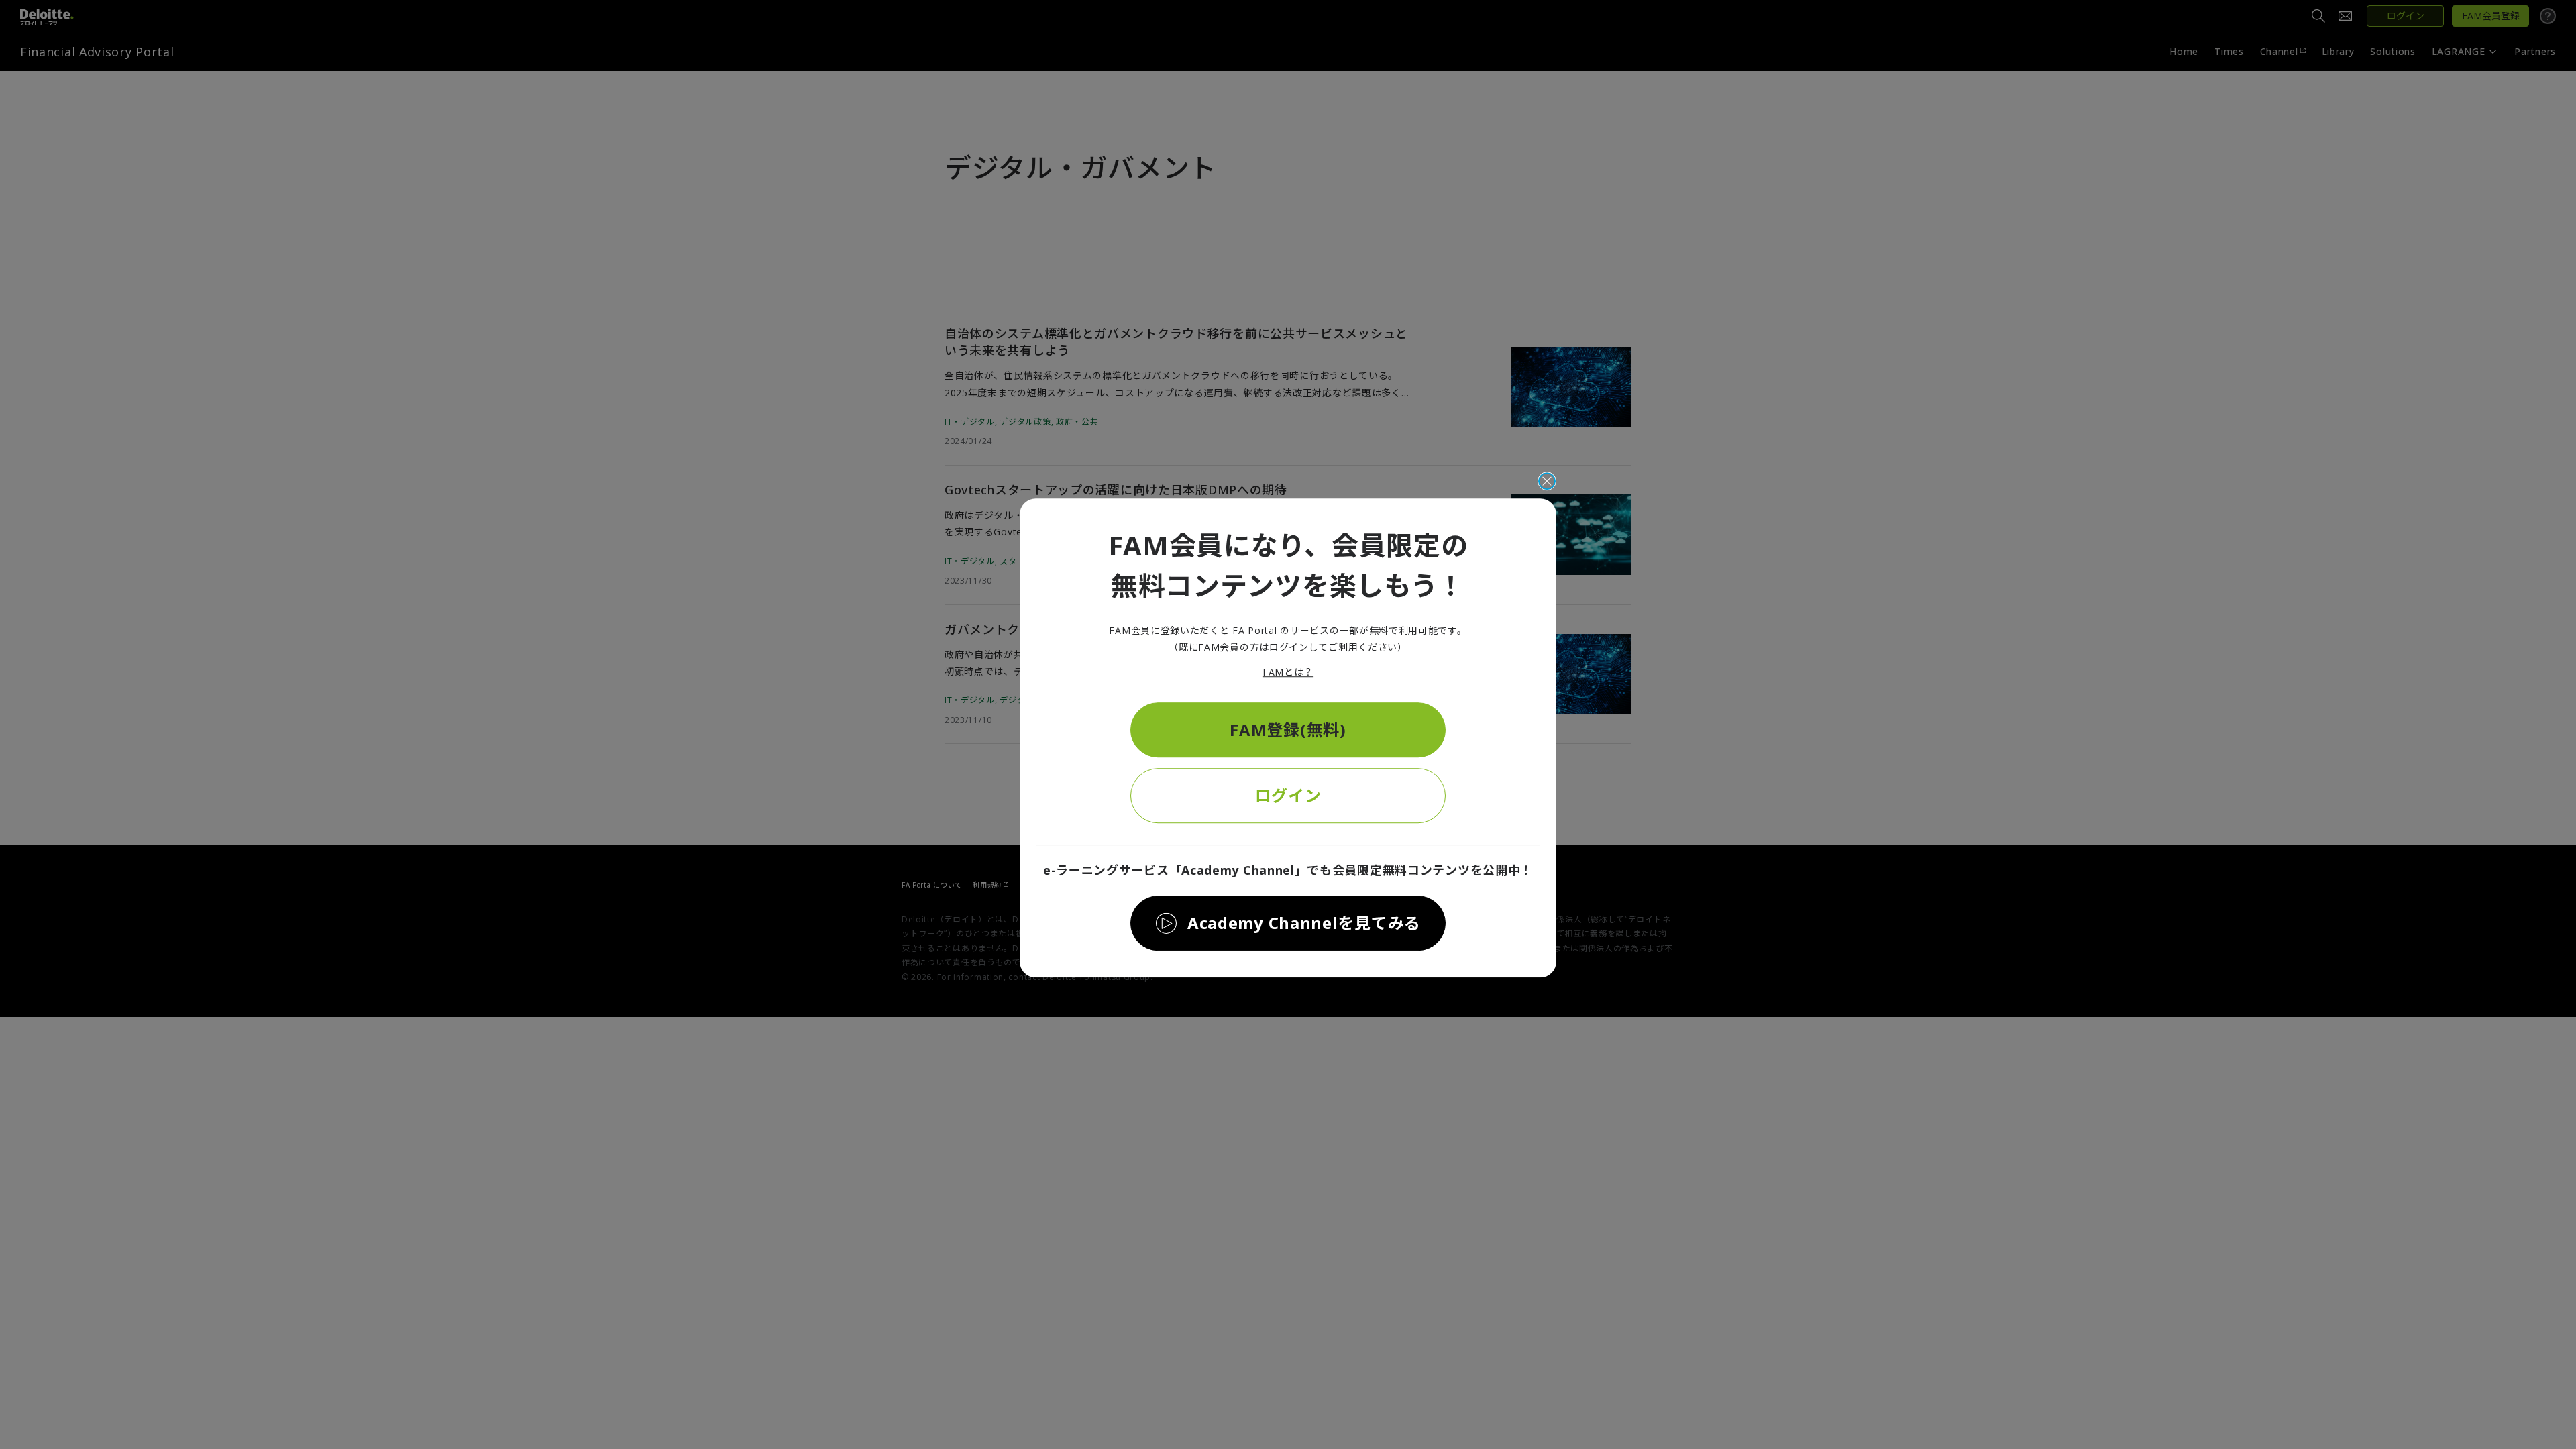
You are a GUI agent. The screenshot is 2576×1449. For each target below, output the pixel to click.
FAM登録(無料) (1288, 730)
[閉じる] (1547, 481)
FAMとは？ (1288, 673)
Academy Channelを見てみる (1304, 923)
